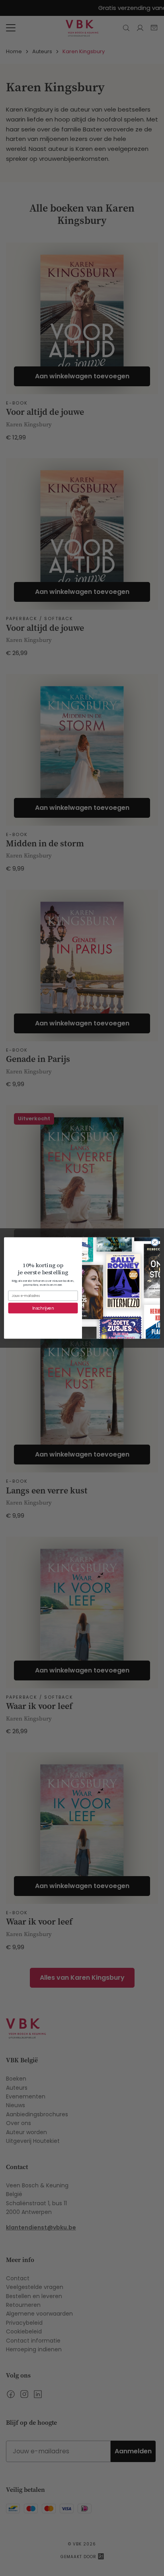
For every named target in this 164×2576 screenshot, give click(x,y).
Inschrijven (43, 1308)
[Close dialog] (155, 1243)
